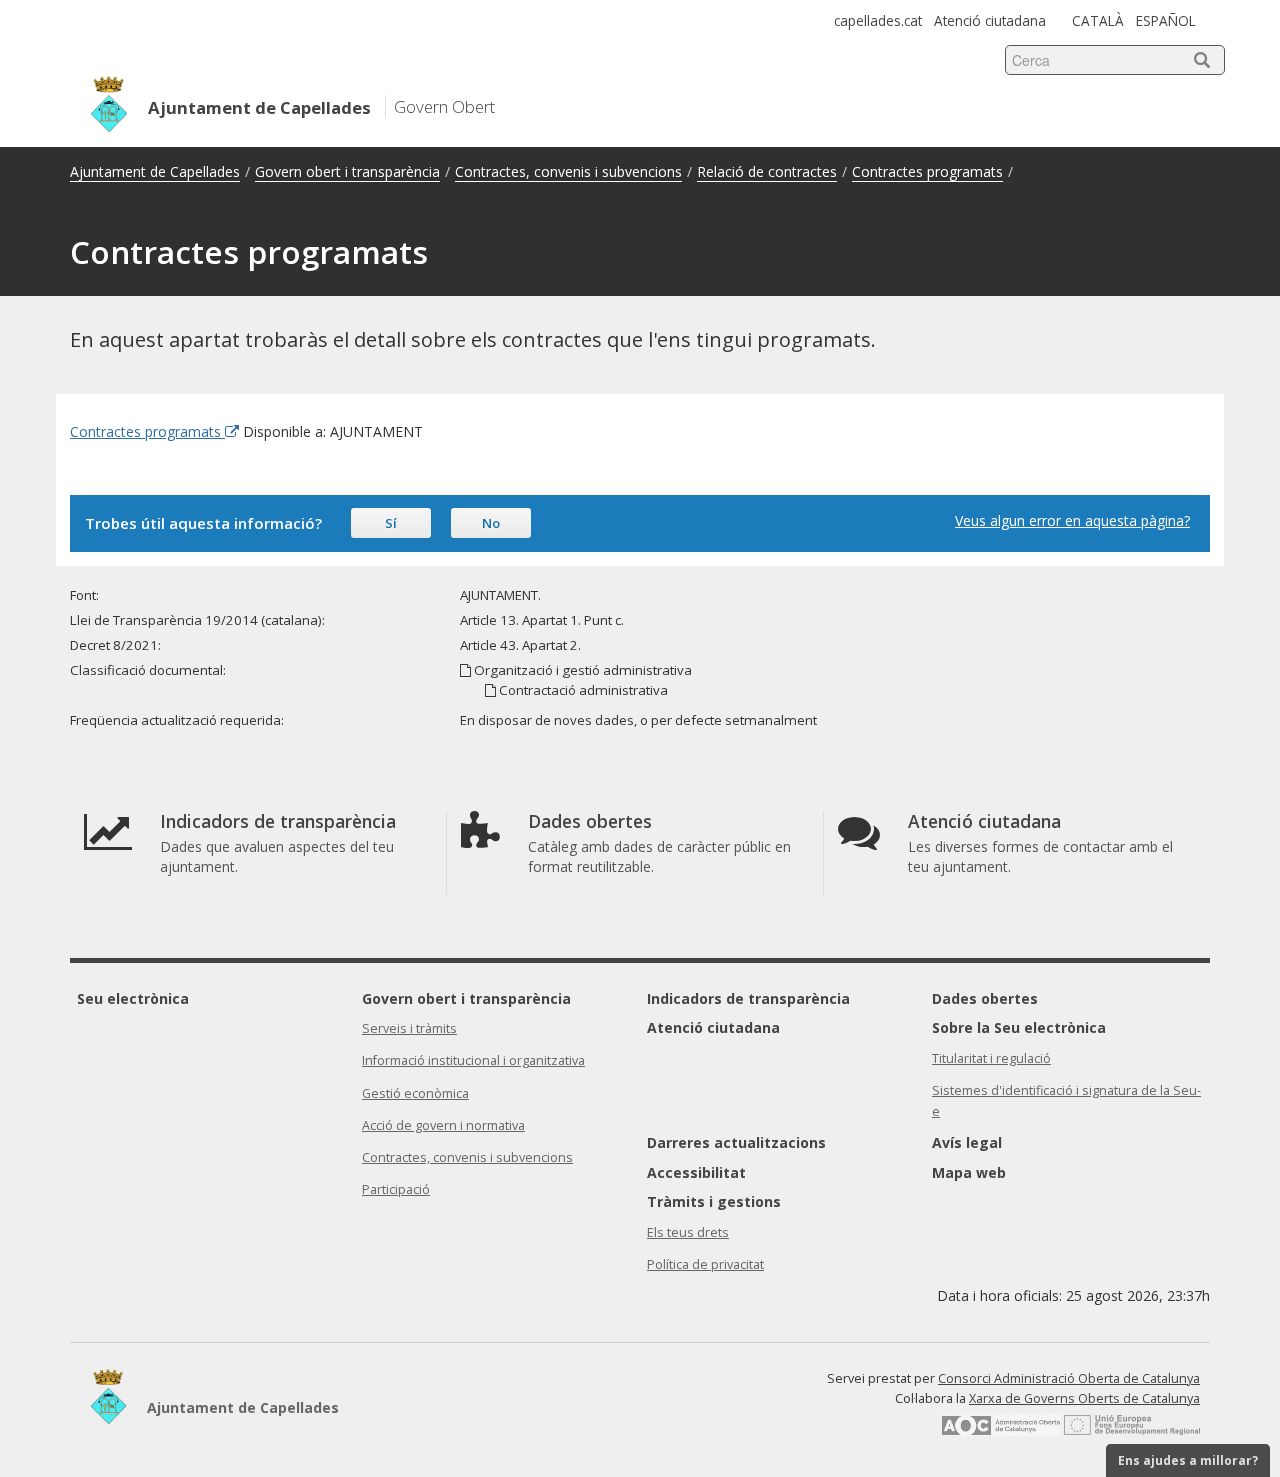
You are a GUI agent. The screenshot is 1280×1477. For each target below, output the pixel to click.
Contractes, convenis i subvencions (568, 171)
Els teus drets (688, 1232)
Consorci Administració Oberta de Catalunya (1069, 1378)
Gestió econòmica (415, 1093)
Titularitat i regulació (991, 1058)
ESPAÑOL (1166, 20)
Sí (391, 523)
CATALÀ (1098, 20)
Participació (396, 1189)
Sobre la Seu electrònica (1019, 1027)
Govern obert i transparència (347, 171)
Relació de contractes (767, 171)
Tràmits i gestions (714, 1201)
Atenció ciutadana (990, 20)
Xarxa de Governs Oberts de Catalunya (1084, 1398)
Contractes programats (927, 171)
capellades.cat (878, 20)
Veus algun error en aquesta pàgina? (1072, 520)
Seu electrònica (133, 998)
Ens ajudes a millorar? (1188, 1460)
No (491, 523)
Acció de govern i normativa (443, 1125)
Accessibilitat (696, 1172)
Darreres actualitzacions (736, 1142)
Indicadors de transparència (748, 998)
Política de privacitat (705, 1264)
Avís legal (967, 1142)
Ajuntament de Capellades (155, 171)
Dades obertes (985, 998)
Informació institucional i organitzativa (473, 1060)
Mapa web (969, 1172)
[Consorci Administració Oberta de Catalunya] (1001, 1431)
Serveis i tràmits (409, 1028)
